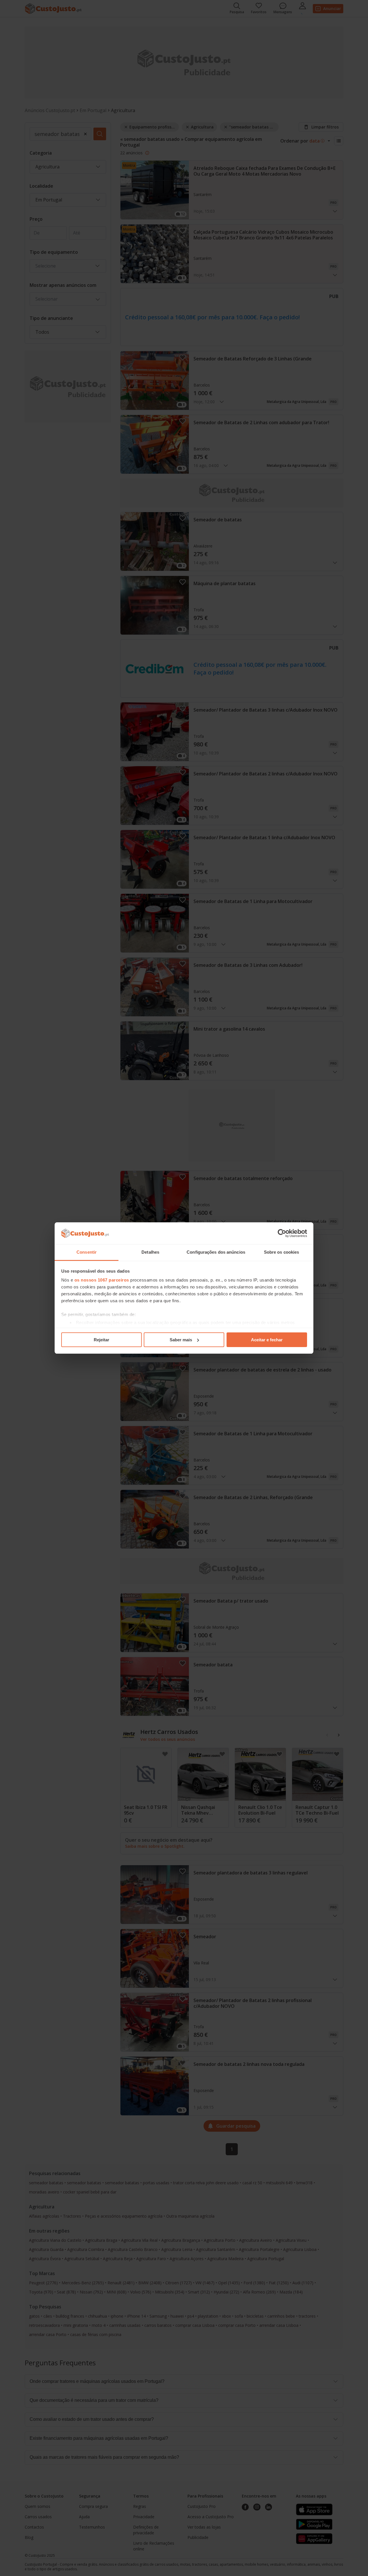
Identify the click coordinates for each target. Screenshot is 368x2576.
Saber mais (181, 1340)
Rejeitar (101, 1340)
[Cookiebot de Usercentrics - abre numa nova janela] (282, 1233)
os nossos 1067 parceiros (102, 1280)
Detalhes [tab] (150, 1252)
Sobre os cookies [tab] (282, 1252)
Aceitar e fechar (267, 1340)
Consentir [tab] (87, 1252)
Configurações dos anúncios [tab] (216, 1252)
